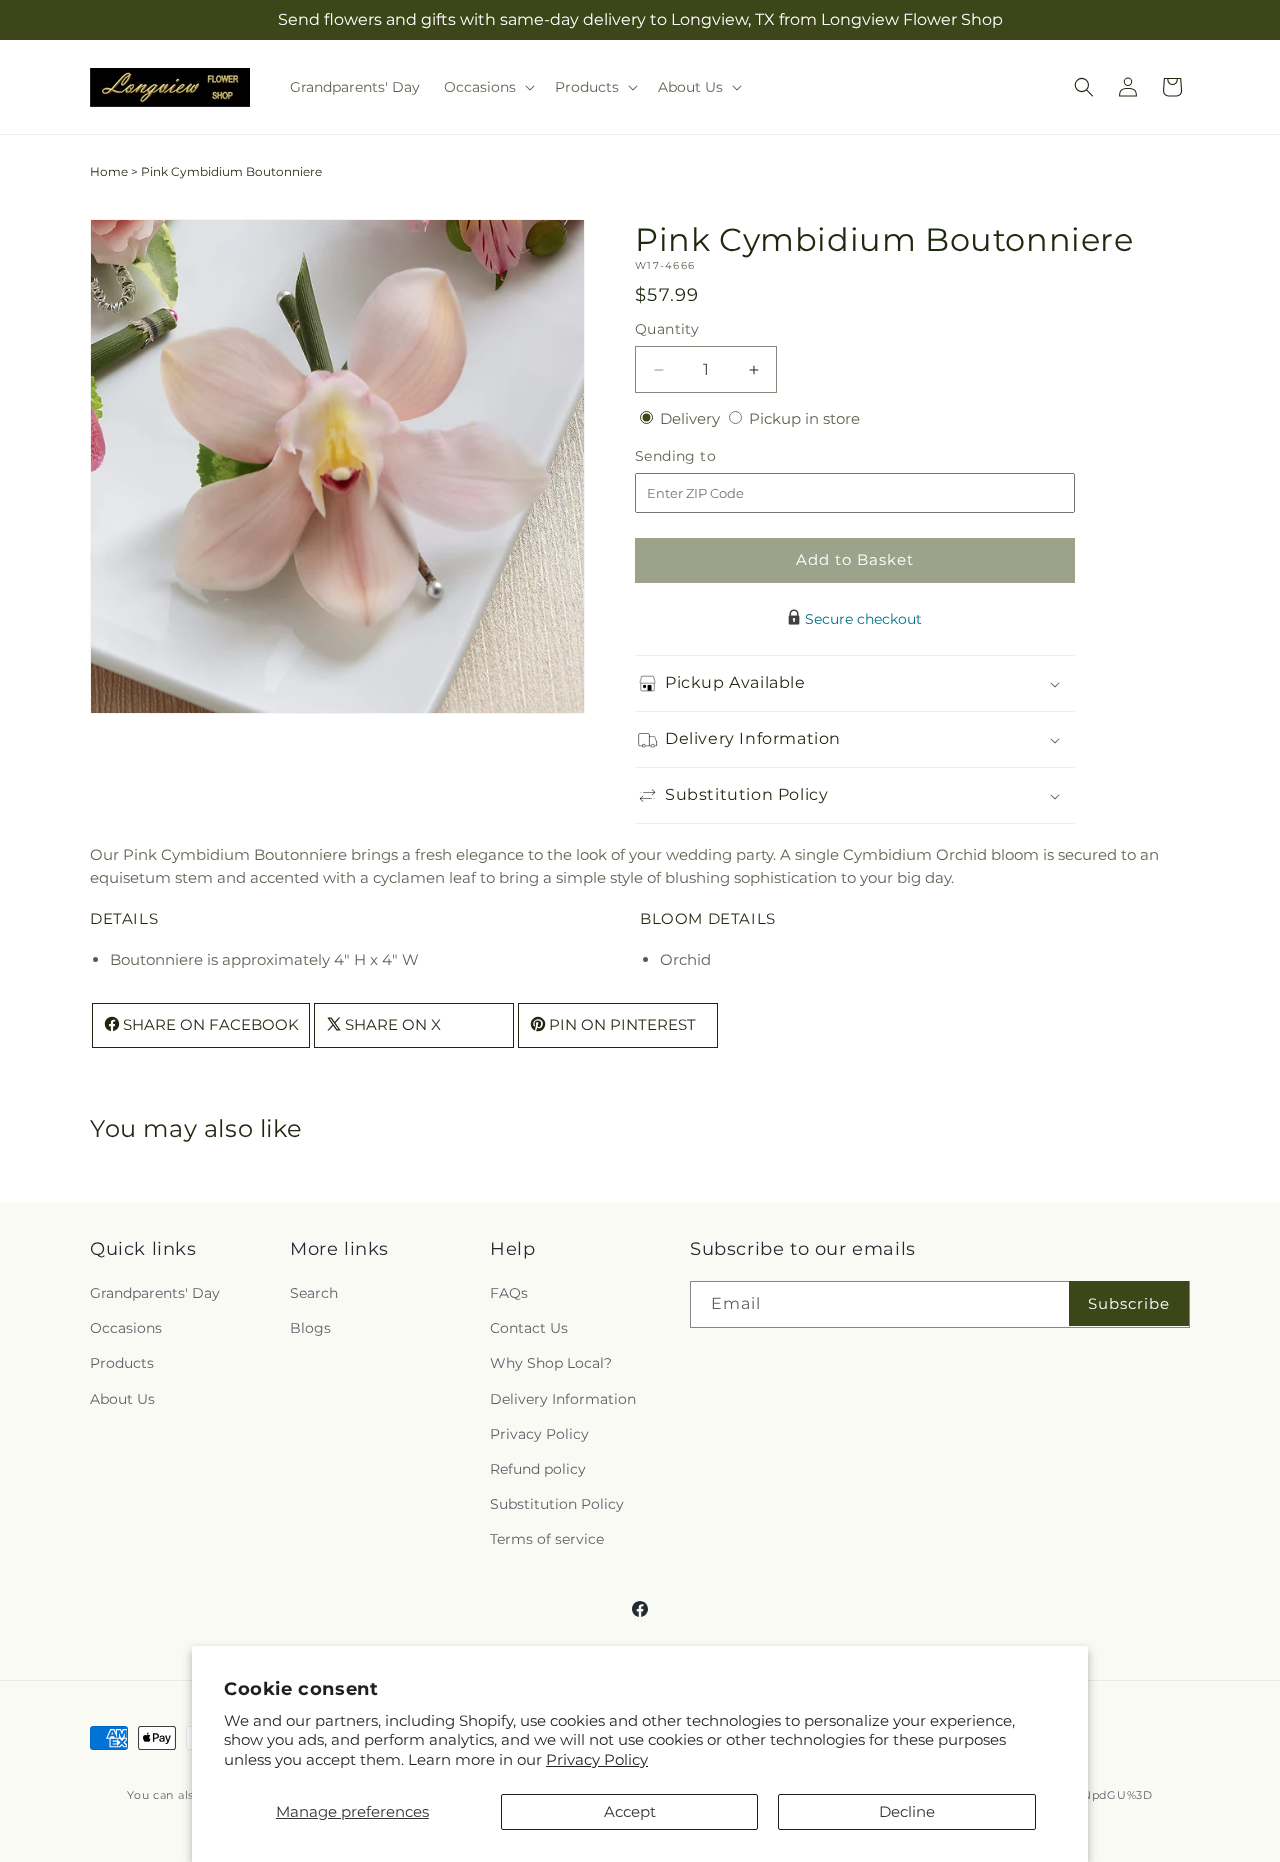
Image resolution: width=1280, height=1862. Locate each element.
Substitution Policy (557, 1504)
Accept (630, 1811)
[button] (487, 87)
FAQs (509, 1293)
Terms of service (547, 1540)
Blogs (310, 1329)
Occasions (126, 1329)
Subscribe (1129, 1303)
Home (109, 171)
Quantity (667, 329)
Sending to (705, 456)
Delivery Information (563, 1399)
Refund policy (538, 1469)
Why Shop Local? (551, 1364)
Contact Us (529, 1329)
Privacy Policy (597, 1759)
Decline (907, 1811)
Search (314, 1293)
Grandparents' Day (155, 1293)
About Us (122, 1399)
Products (122, 1364)
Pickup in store (804, 418)
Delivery (692, 418)
